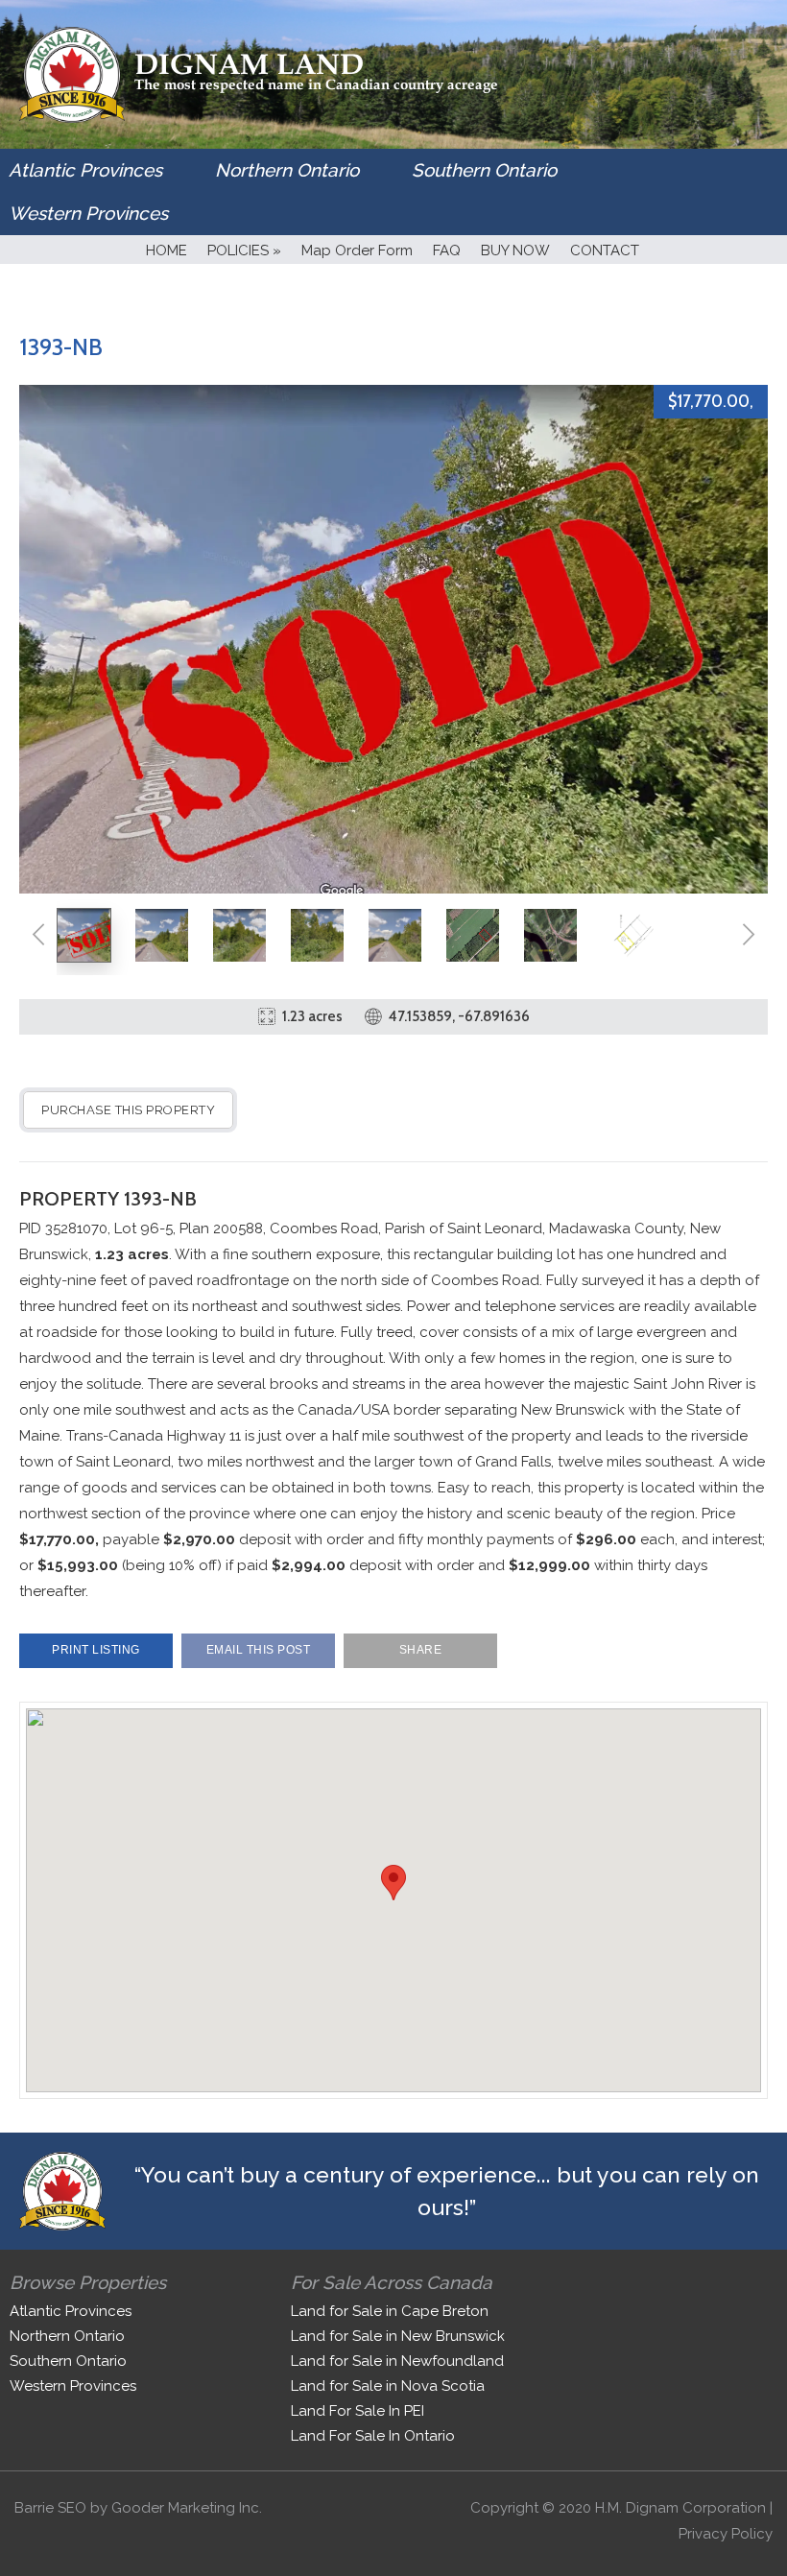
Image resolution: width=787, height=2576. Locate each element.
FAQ (447, 250)
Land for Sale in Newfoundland (397, 2361)
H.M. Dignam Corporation (680, 2508)
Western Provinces (88, 213)
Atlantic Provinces (85, 170)
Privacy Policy (726, 2534)
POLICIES (244, 250)
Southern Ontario (484, 170)
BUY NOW (515, 250)
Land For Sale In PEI (358, 2411)
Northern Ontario (287, 170)
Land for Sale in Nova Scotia (388, 2386)
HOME (167, 250)
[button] (393, 1883)
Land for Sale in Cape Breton (390, 2311)
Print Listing (96, 1650)
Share (421, 1650)
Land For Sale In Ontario (373, 2436)
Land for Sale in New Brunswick (398, 2336)
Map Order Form (357, 250)
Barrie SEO (50, 2508)
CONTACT (605, 250)
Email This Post (259, 1650)
